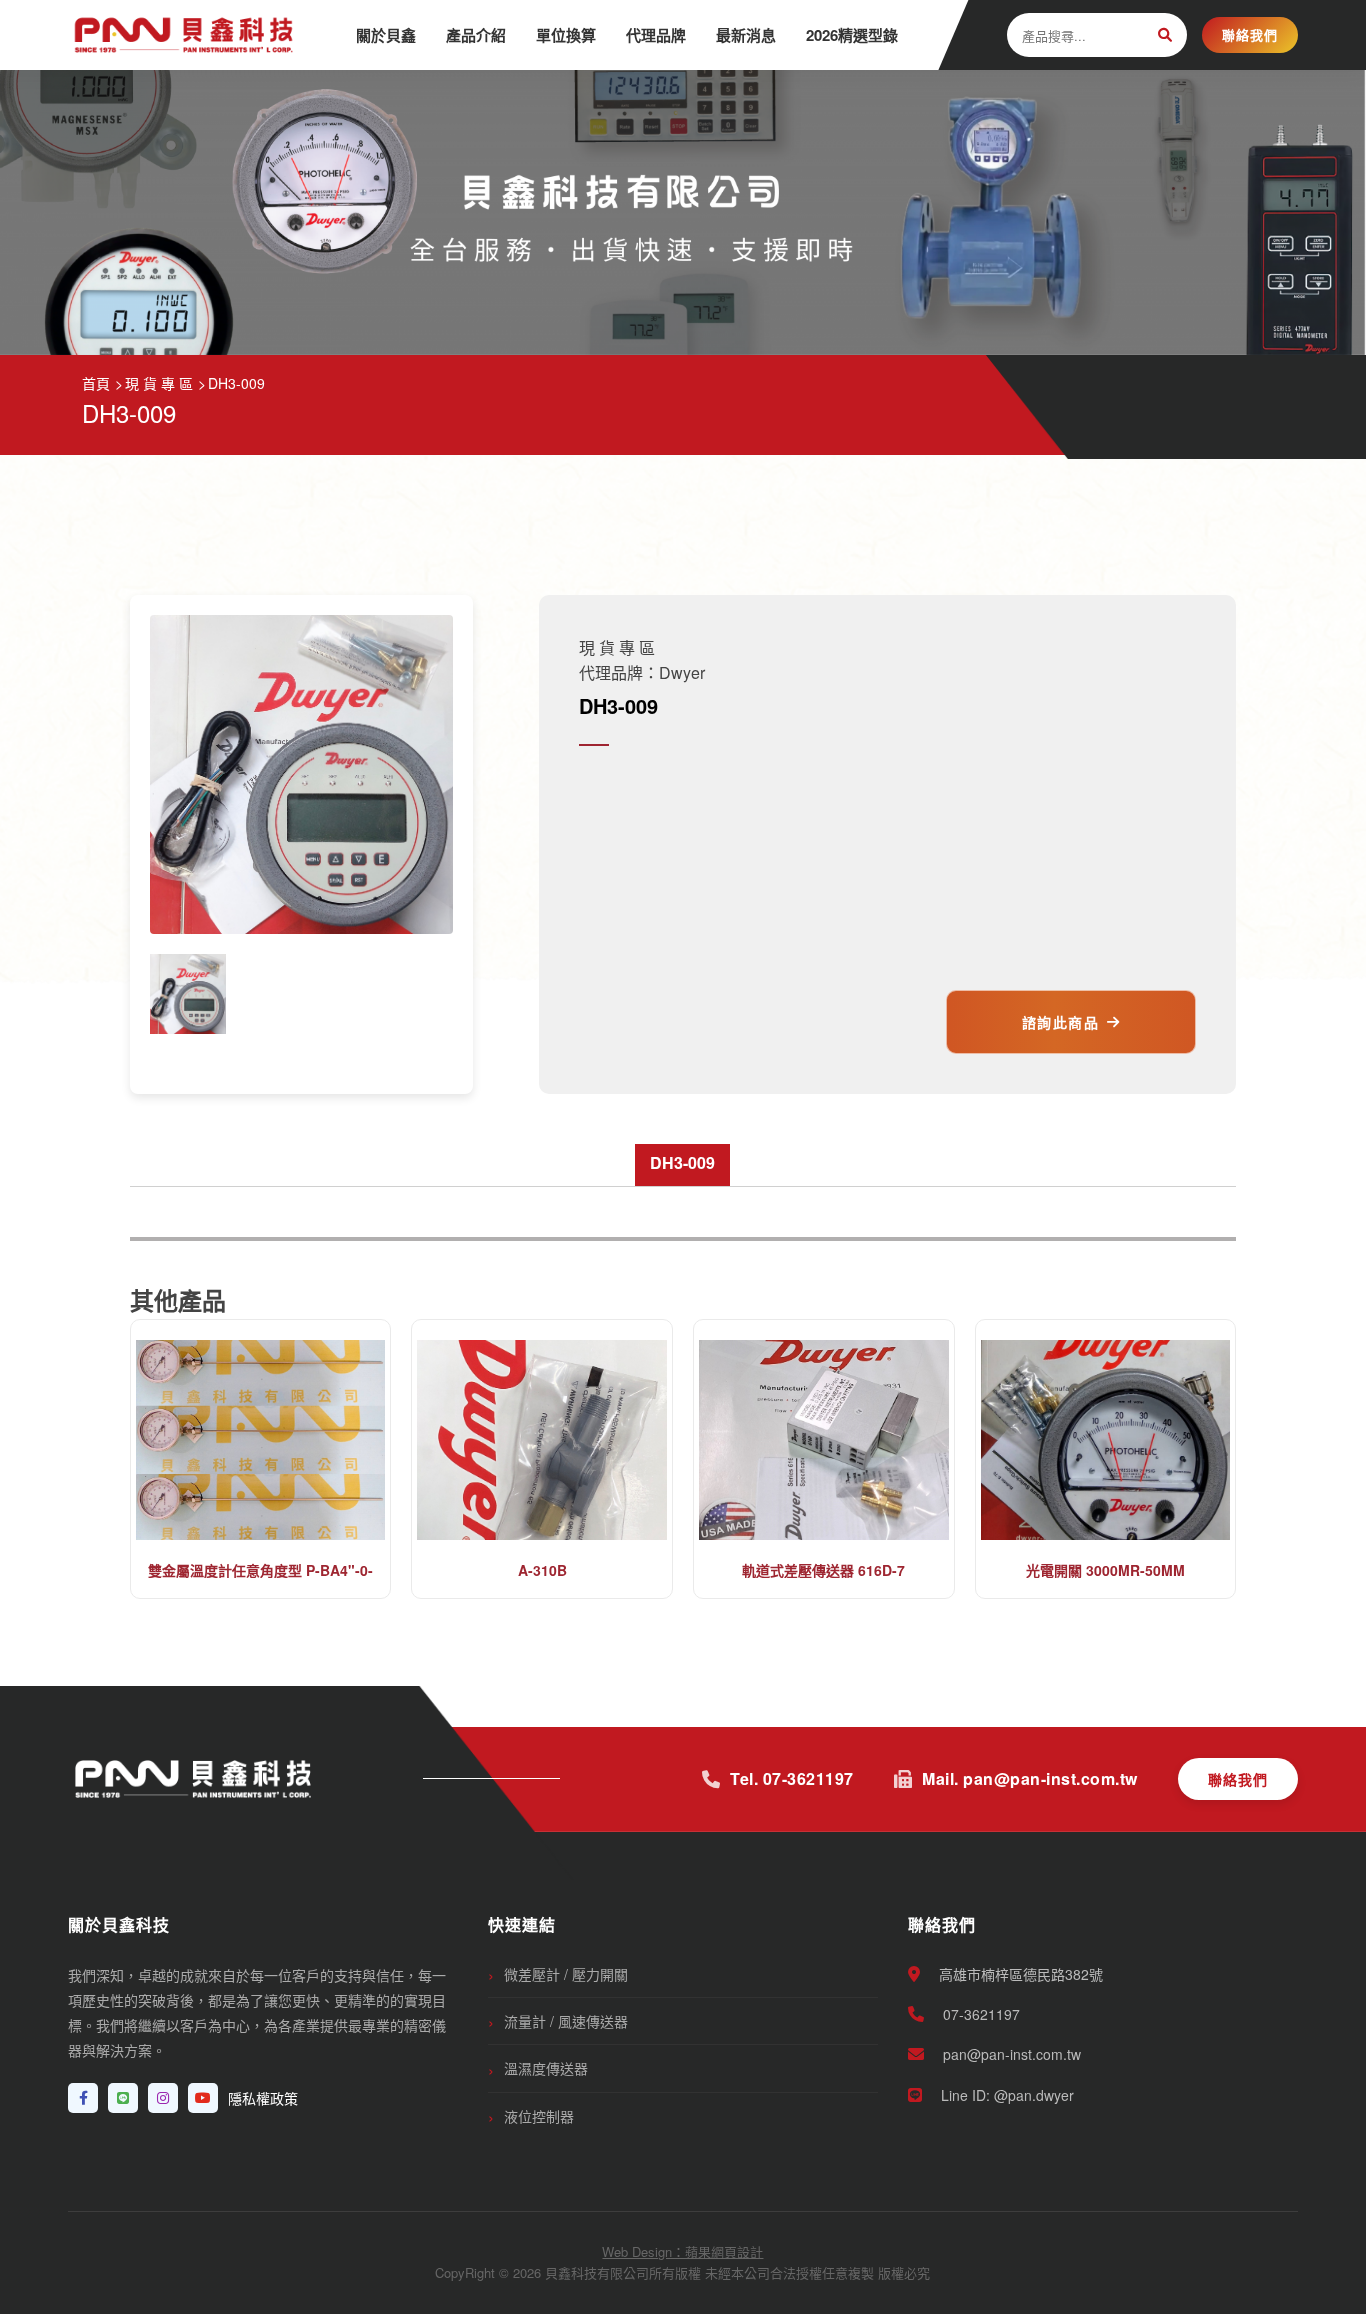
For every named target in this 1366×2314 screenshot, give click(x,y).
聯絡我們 (1250, 34)
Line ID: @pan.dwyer (1005, 2095)
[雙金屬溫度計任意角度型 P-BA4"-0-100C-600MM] (261, 1440)
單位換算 (566, 35)
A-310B (542, 1570)
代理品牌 (656, 35)
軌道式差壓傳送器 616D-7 (823, 1570)
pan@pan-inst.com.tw (1010, 2054)
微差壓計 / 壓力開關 (566, 1974)
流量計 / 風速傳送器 (566, 2021)
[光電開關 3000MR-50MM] (1106, 1440)
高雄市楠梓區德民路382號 (1019, 1974)
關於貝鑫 (386, 35)
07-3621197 (979, 2014)
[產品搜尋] (1165, 35)
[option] (188, 994)
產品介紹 (476, 35)
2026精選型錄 (852, 35)
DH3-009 (682, 1162)
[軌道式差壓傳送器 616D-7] (824, 1440)
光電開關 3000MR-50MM (1105, 1570)
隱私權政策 (263, 2098)
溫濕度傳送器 (546, 2068)
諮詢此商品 (1061, 1022)
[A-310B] (542, 1440)
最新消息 (746, 35)
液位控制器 (539, 2116)
